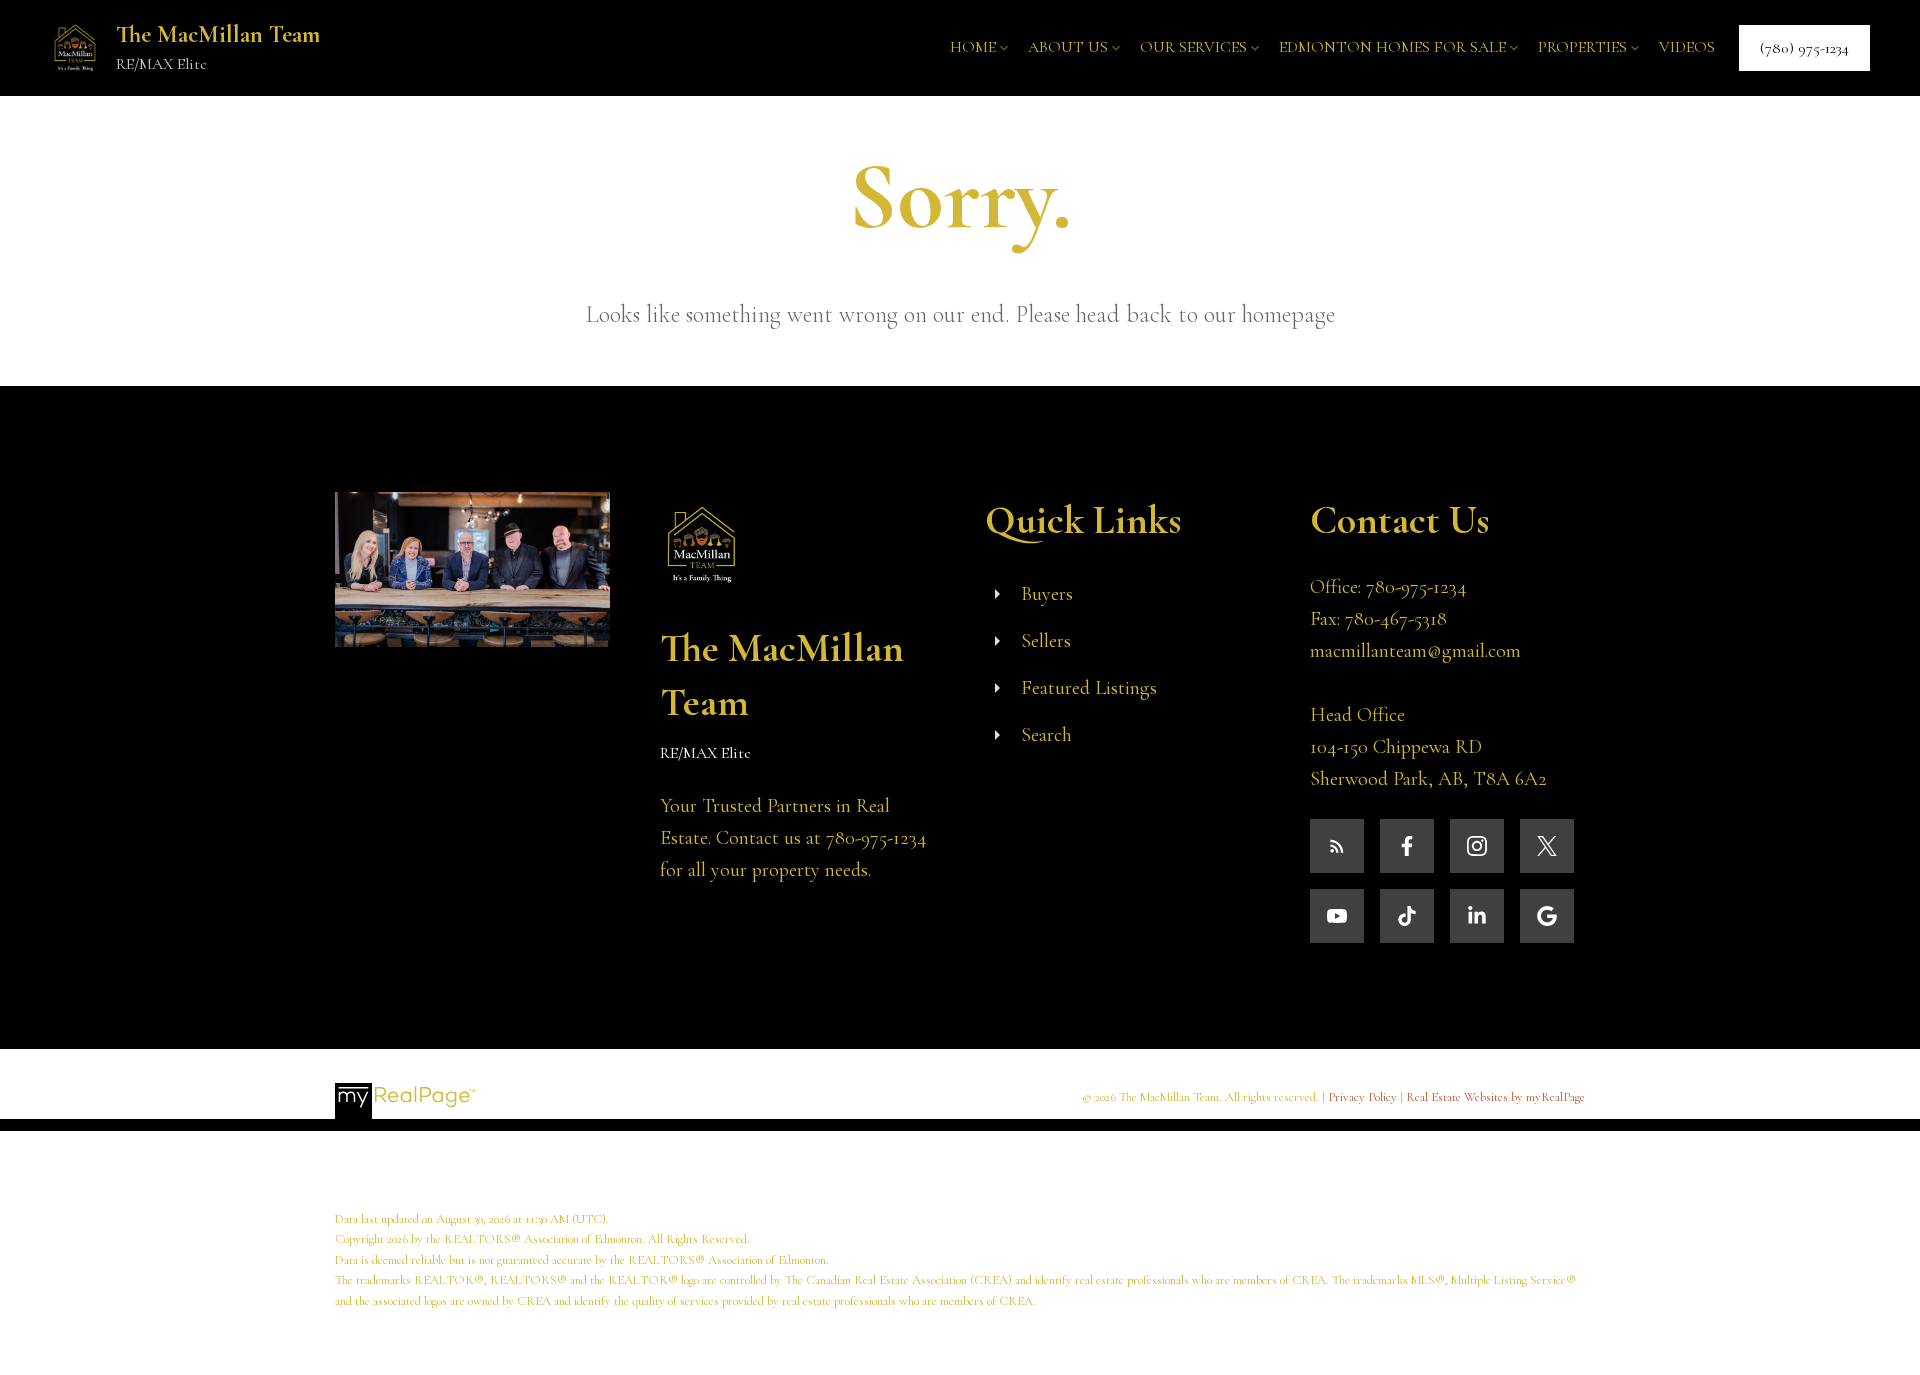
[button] (1804, 48)
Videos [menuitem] (1687, 47)
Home (973, 47)
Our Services (1193, 47)
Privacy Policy (1362, 1097)
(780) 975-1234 (1804, 48)
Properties (1582, 47)
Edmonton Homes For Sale (1392, 47)
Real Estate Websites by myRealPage (1495, 1097)
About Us (1068, 47)
